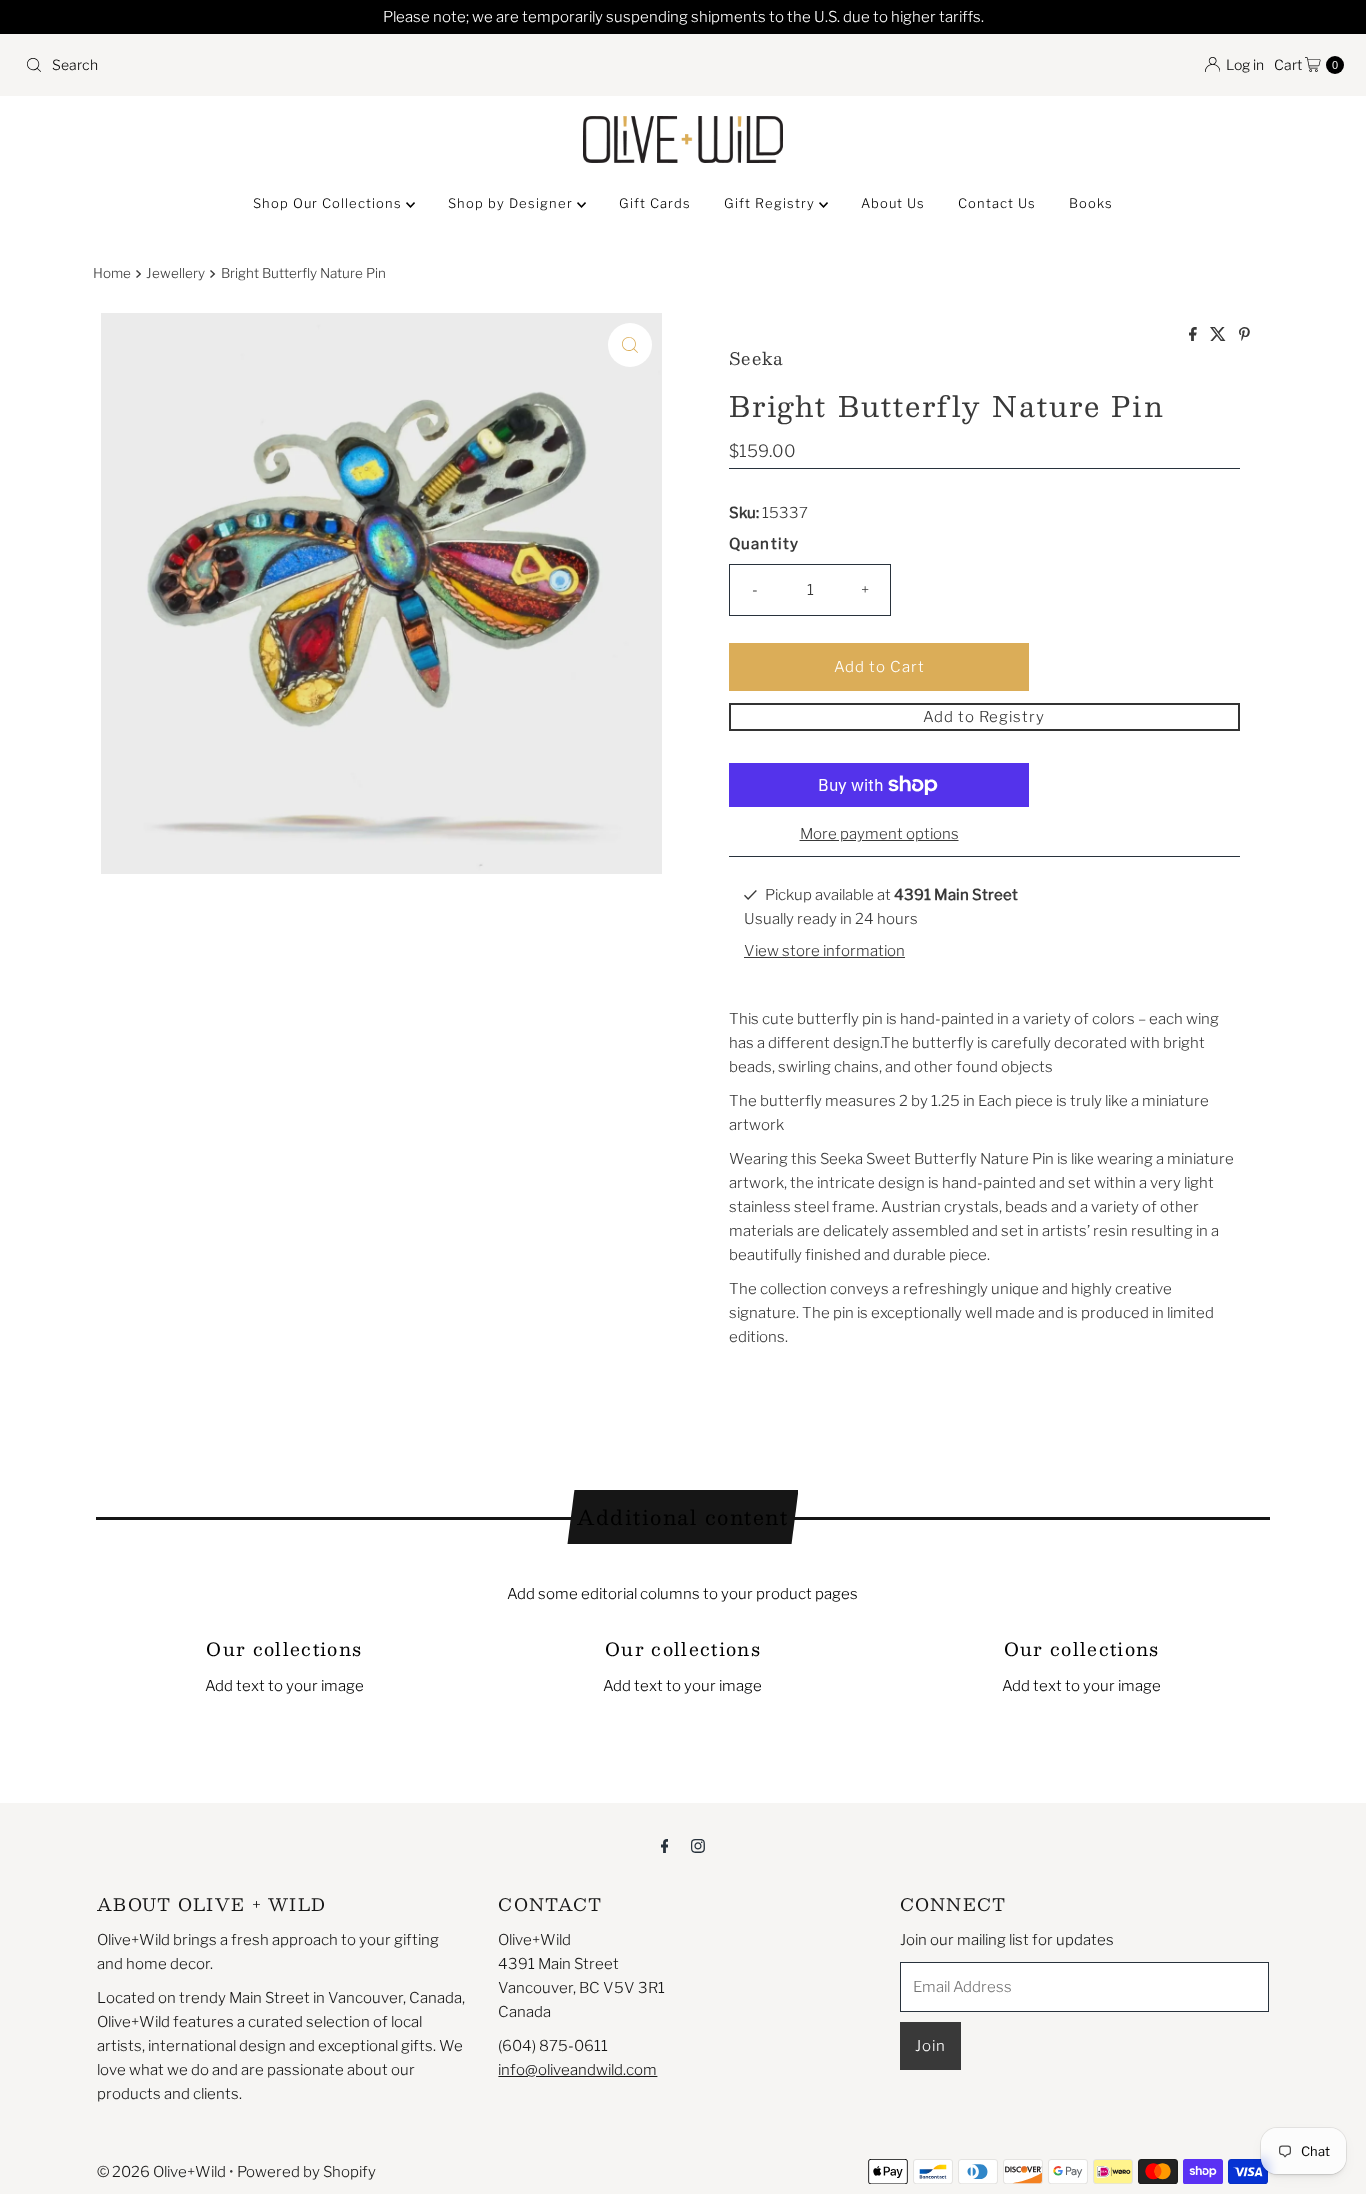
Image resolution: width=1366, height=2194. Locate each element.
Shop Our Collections (329, 203)
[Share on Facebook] (1194, 335)
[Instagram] (698, 1845)
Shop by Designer (512, 203)
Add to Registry (984, 717)
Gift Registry (771, 203)
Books (1091, 203)
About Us (893, 203)
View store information (824, 951)
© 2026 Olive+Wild (161, 2172)
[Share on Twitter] (1219, 335)
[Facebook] (665, 1845)
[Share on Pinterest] (1244, 335)
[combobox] (346, 65)
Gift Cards (655, 203)
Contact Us (997, 203)
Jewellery (175, 273)
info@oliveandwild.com (577, 2070)
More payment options (879, 834)
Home (112, 273)
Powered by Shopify (306, 2172)
